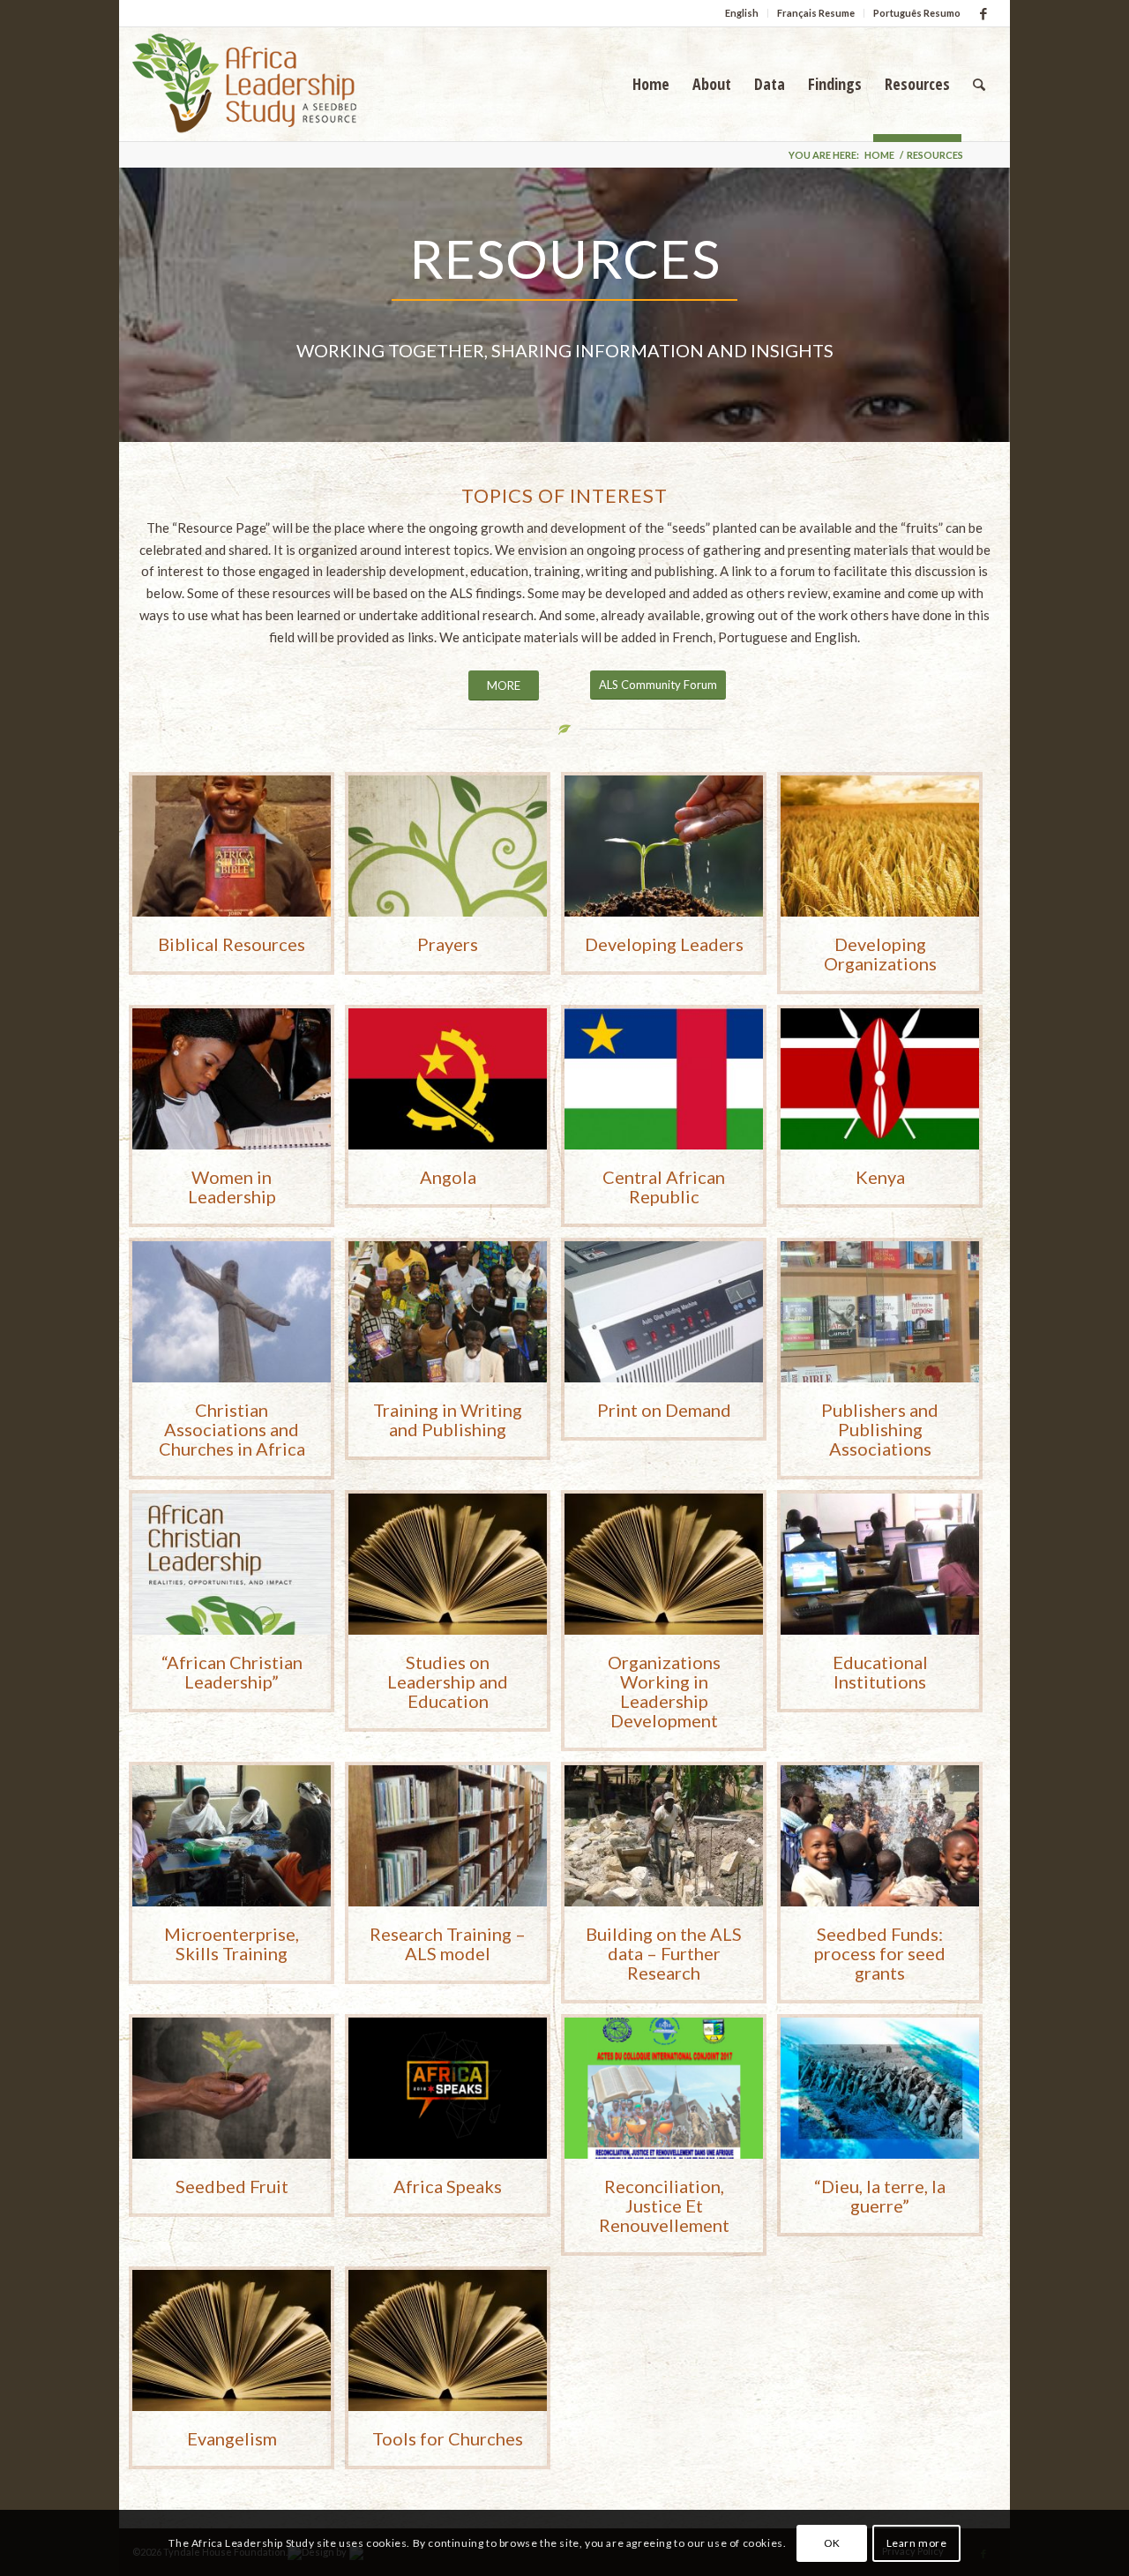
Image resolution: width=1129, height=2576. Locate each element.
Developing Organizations (880, 954)
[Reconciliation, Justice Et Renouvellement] (664, 2088)
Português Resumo (917, 13)
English (742, 13)
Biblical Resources (232, 944)
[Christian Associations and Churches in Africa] (232, 1312)
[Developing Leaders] (664, 846)
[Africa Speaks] (448, 2088)
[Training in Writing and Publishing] (448, 1312)
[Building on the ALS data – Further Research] (664, 1836)
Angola (448, 1177)
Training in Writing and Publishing (448, 1419)
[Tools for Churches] (448, 2340)
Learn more (917, 2542)
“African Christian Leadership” (232, 1672)
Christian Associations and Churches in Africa (232, 1429)
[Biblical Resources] (232, 846)
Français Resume (816, 13)
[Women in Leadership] (232, 1079)
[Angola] (448, 1079)
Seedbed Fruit (232, 2186)
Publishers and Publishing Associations (880, 1429)
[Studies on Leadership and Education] (448, 1564)
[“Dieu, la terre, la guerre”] (880, 2088)
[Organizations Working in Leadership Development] (664, 1564)
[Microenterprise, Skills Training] (232, 1836)
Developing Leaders (664, 944)
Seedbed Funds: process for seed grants (880, 1953)
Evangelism (232, 2438)
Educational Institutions (880, 1672)
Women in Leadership (232, 1187)
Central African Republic (664, 1187)
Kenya (880, 1177)
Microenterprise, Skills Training (232, 1943)
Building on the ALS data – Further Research (664, 1953)
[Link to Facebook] (983, 13)
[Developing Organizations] (880, 846)
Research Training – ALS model (448, 1943)
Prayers (448, 944)
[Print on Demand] (664, 1312)
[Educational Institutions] (880, 1564)
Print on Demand (664, 1410)
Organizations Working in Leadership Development (664, 1691)
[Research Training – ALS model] (448, 1836)
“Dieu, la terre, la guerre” (880, 2196)
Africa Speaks (448, 2186)
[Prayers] (448, 846)
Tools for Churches (448, 2438)
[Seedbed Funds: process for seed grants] (880, 1836)
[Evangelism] (232, 2340)
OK (832, 2542)
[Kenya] (880, 1079)
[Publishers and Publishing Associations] (880, 1312)
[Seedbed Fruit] (232, 2088)
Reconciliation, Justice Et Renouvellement (664, 2205)
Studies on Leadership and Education (448, 1681)
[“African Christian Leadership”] (232, 1564)
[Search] (979, 84)
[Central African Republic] (664, 1079)
